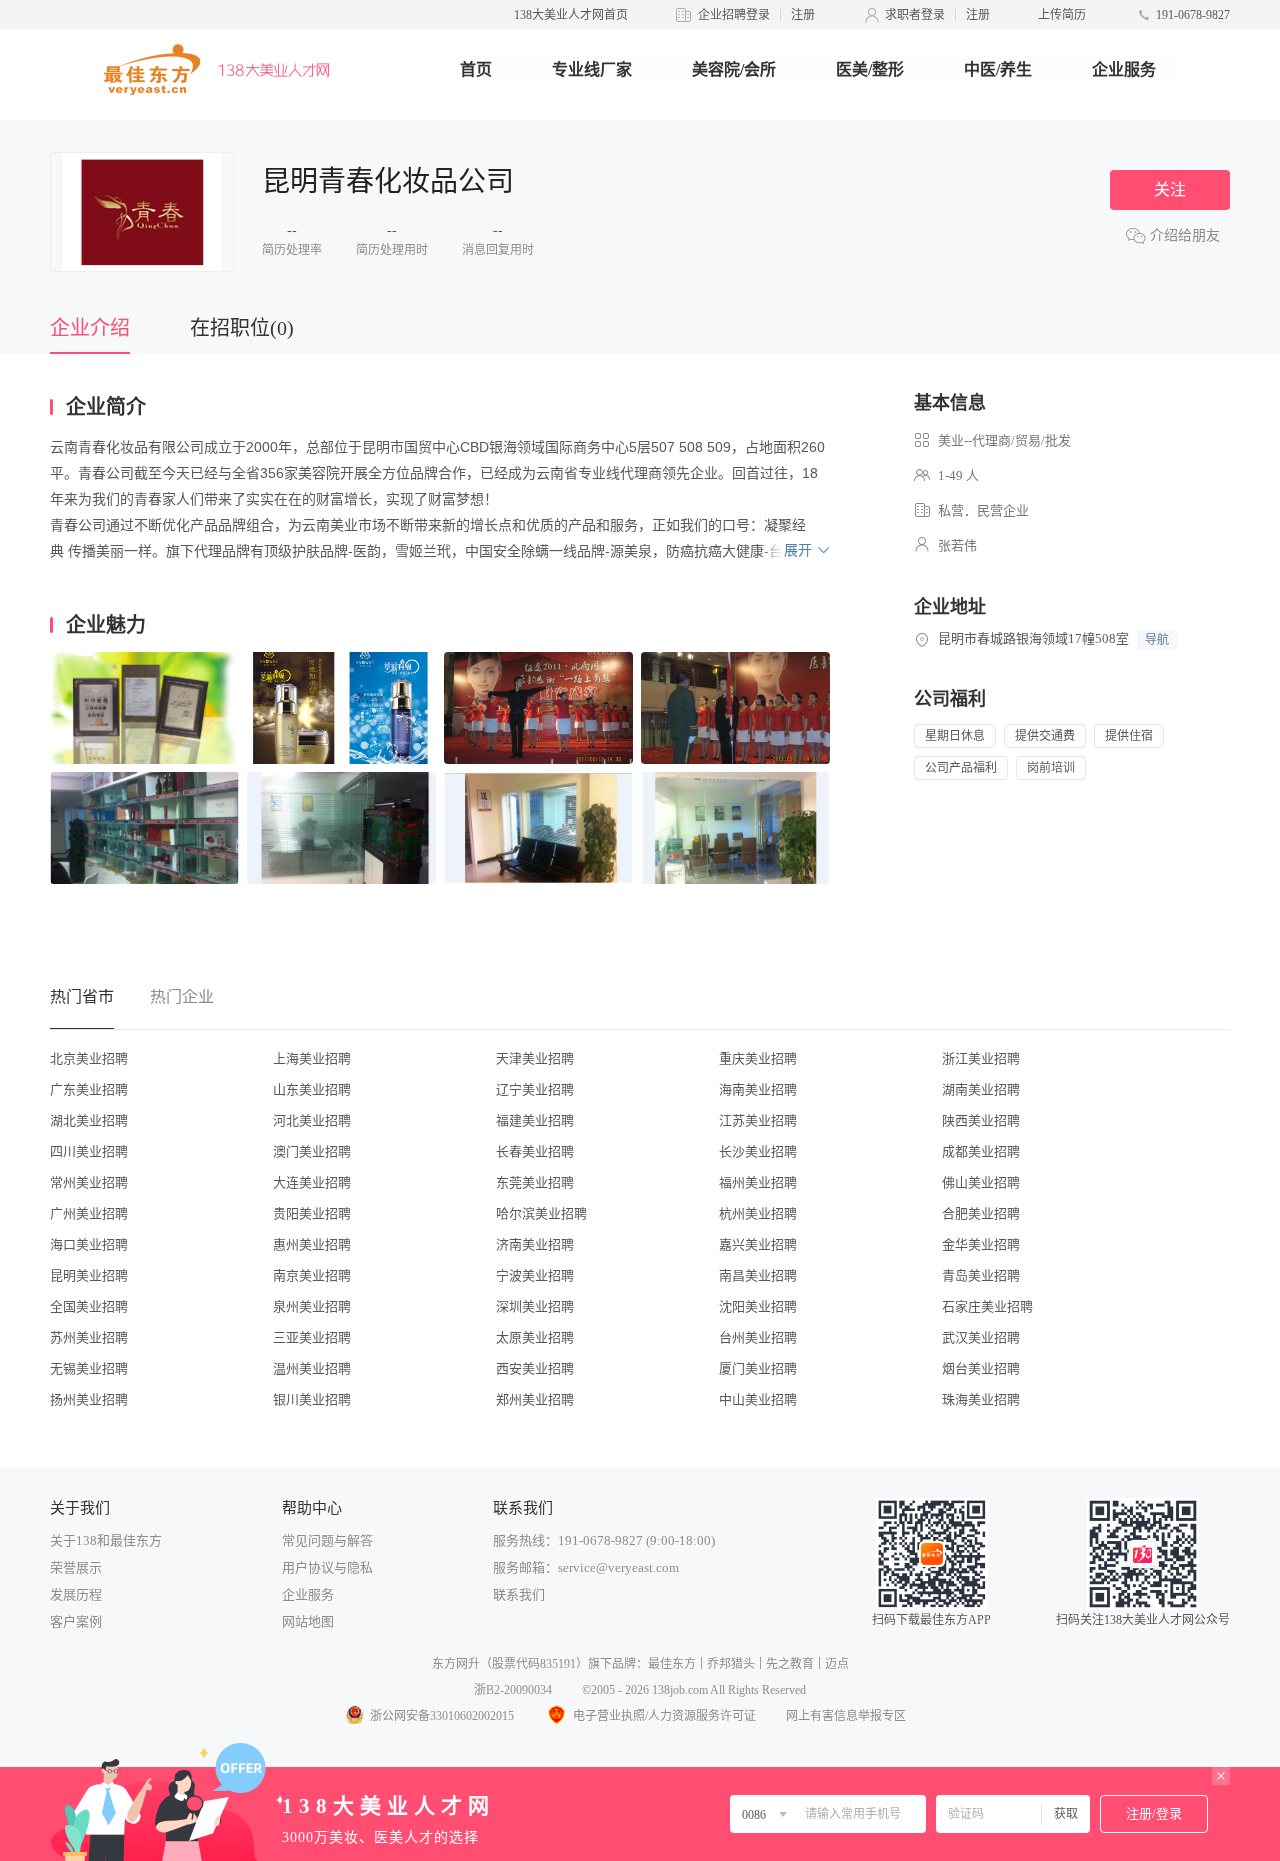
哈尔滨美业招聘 (541, 1213)
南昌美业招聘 (758, 1275)
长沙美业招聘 (758, 1151)
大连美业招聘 (312, 1182)
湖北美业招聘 (89, 1120)
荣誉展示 (76, 1567)
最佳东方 (672, 1664)
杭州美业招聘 (758, 1213)
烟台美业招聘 (981, 1368)
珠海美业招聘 (981, 1399)
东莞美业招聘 (535, 1182)
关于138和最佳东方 (106, 1540)
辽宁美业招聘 (535, 1089)
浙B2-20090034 (513, 1690)
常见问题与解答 (327, 1540)
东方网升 (456, 1664)
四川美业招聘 (89, 1151)
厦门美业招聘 (758, 1368)
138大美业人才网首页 (571, 15)
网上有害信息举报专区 (846, 1716)
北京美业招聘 (89, 1058)
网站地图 (308, 1621)
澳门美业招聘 (312, 1151)
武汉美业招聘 (981, 1337)
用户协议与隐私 (327, 1567)
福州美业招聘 (758, 1182)
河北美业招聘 (312, 1120)
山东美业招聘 (312, 1089)
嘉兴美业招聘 (758, 1244)
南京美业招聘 (312, 1275)
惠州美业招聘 (312, 1244)
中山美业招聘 (758, 1399)
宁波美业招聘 (535, 1275)
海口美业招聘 (89, 1244)
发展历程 (76, 1594)
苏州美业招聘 (89, 1337)
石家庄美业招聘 (987, 1306)
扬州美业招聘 (89, 1399)
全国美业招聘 (89, 1306)
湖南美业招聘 (981, 1089)
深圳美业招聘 (535, 1306)
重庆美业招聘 (758, 1058)
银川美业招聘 (312, 1399)
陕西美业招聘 (981, 1120)
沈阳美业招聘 (758, 1306)
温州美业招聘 (312, 1368)
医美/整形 (870, 69)
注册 (803, 15)
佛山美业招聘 (981, 1182)
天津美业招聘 (535, 1058)
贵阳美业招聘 (312, 1213)
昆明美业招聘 (89, 1275)
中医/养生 (998, 69)
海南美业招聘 (758, 1089)
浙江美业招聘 (981, 1058)
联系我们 (519, 1594)
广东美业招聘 (89, 1089)
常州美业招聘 (89, 1182)
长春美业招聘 (535, 1151)
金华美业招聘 (981, 1244)
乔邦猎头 (731, 1664)
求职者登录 (915, 15)
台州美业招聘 (758, 1337)
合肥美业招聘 (981, 1213)
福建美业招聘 (535, 1120)
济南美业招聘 (535, 1244)
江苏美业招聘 (758, 1120)
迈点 (837, 1664)
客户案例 (76, 1621)
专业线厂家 (592, 69)
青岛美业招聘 (981, 1275)
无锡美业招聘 (89, 1368)
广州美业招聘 (89, 1213)
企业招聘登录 (734, 15)
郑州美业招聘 (535, 1399)
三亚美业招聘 (312, 1337)
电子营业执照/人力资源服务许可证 (664, 1716)
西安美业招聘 (535, 1368)
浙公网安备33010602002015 (442, 1716)
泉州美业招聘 (312, 1306)
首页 (476, 69)
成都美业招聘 (981, 1151)
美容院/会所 (734, 69)
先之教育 (790, 1664)
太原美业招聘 (535, 1337)
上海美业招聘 (312, 1058)
